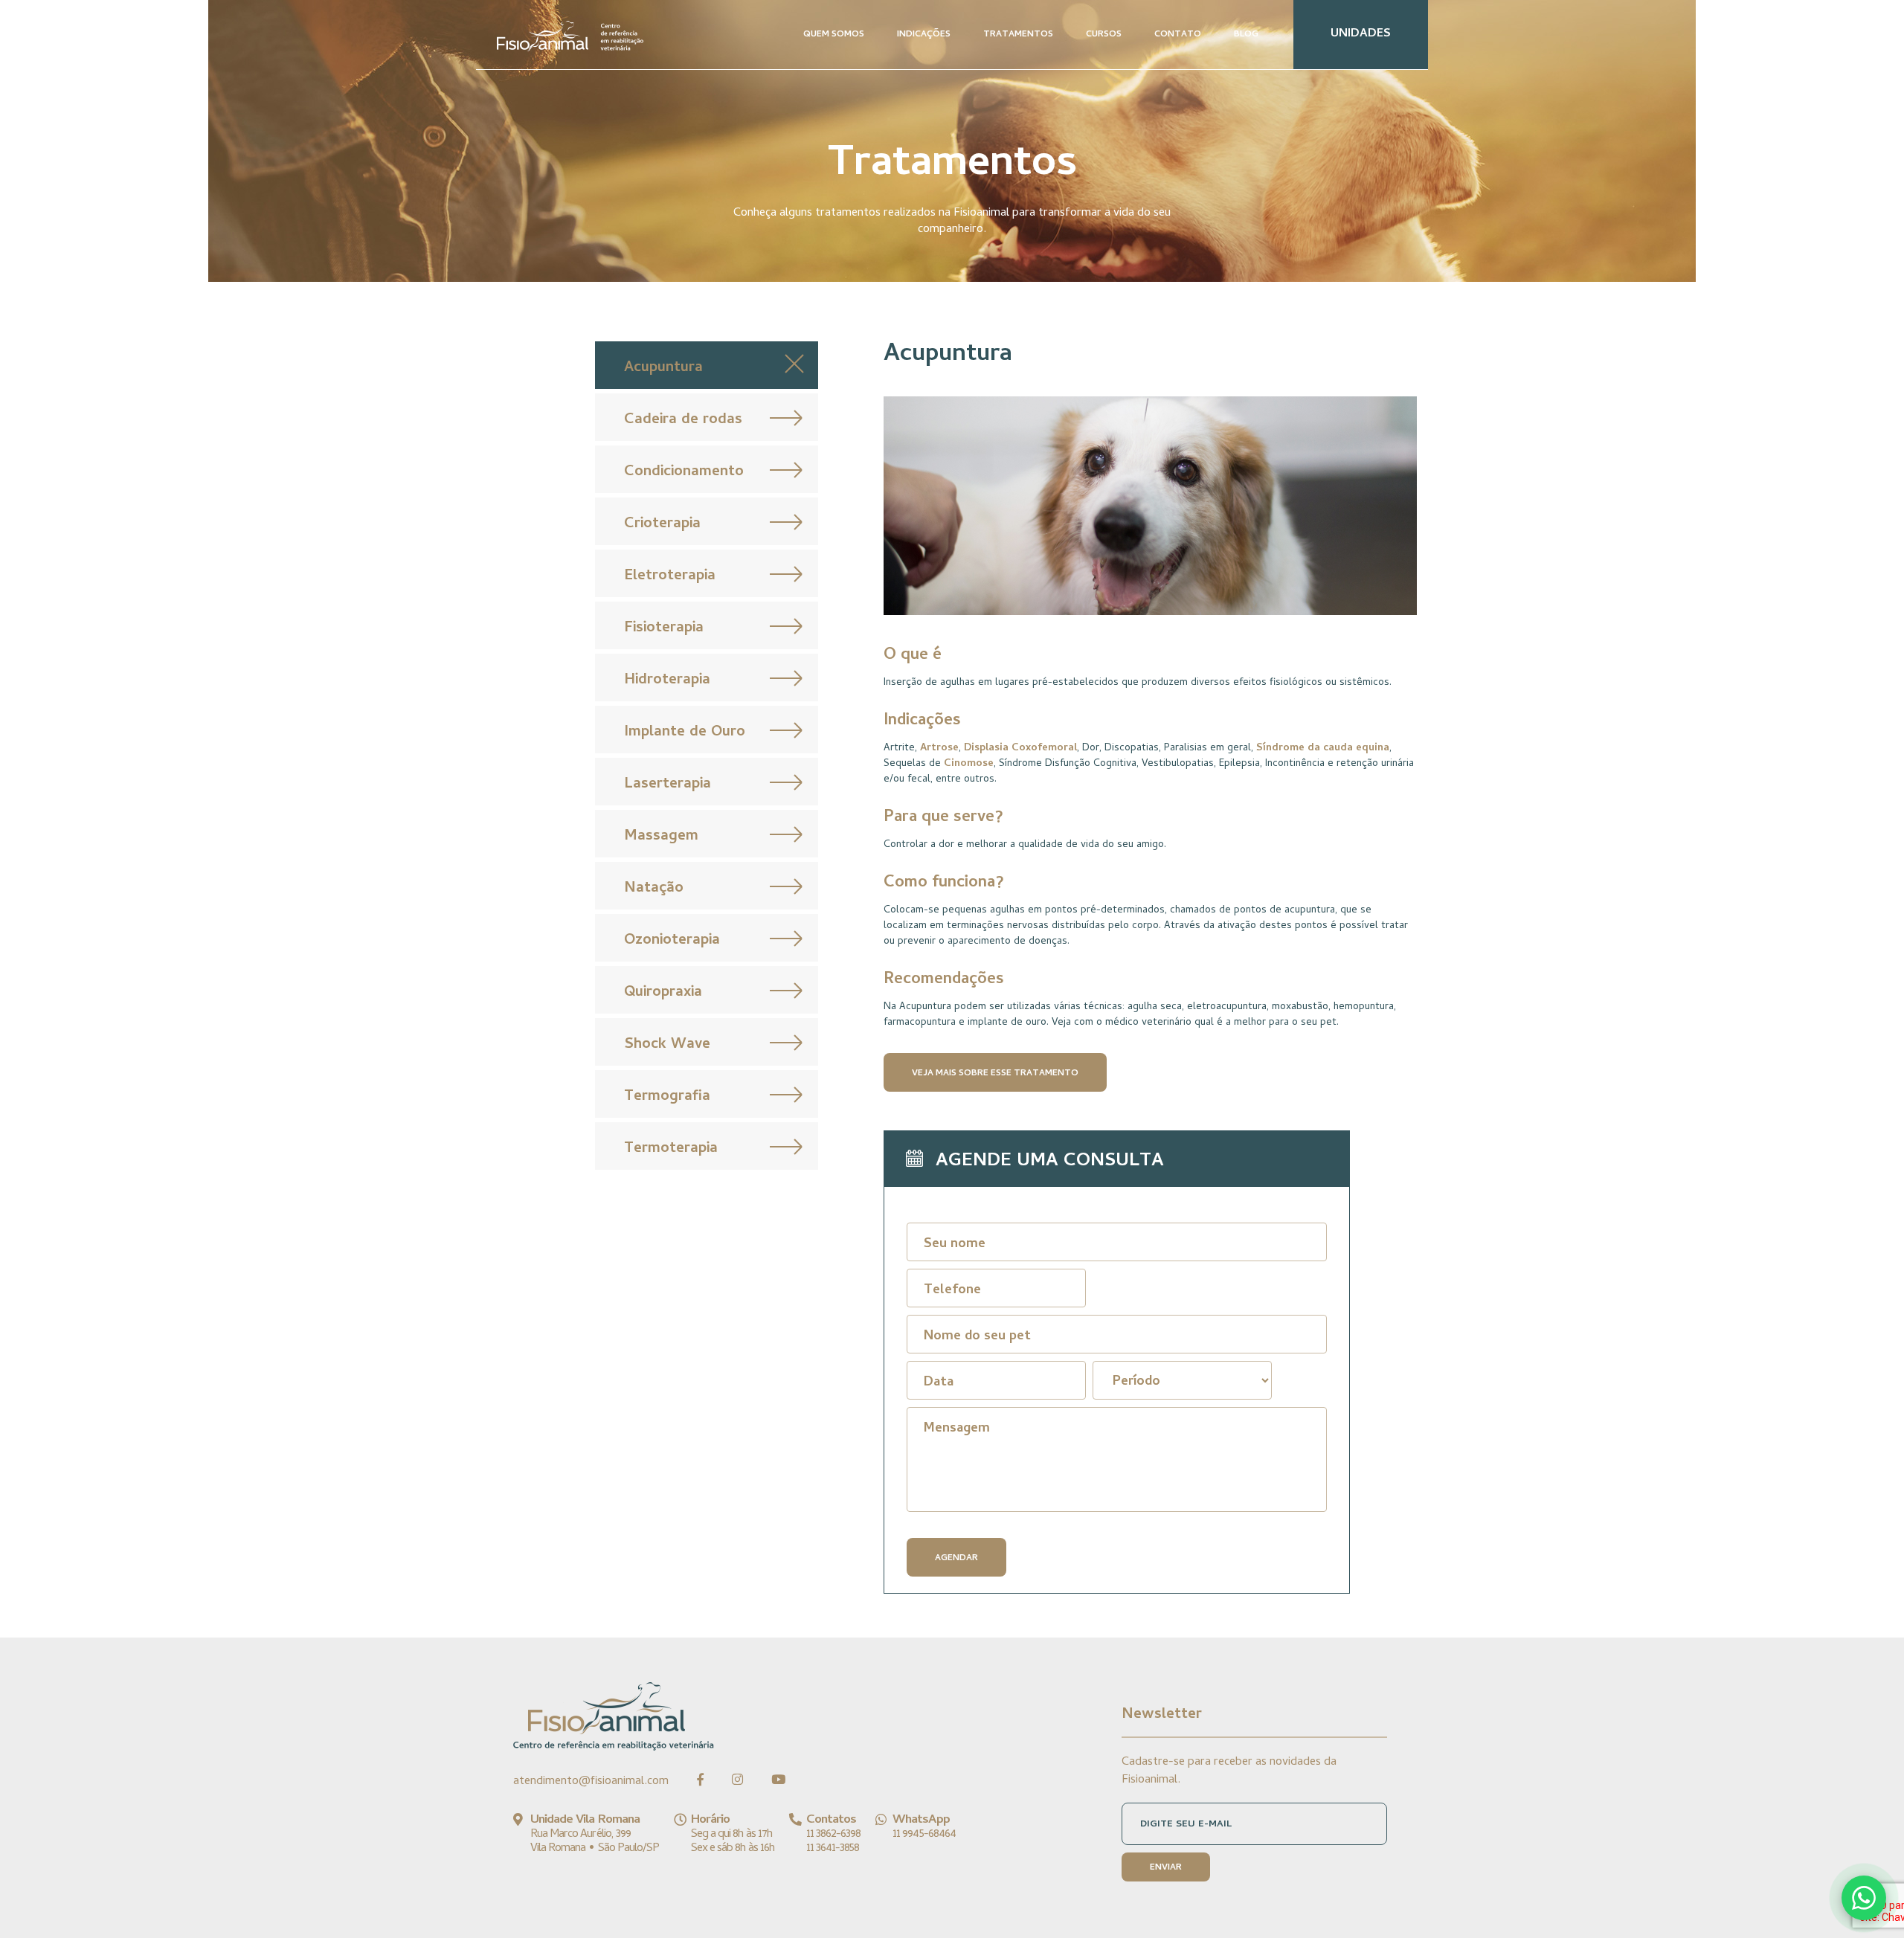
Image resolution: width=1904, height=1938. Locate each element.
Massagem (661, 837)
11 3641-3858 (833, 1849)
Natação (654, 889)
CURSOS (1104, 35)
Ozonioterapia (672, 941)
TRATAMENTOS (1018, 35)
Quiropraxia (663, 993)
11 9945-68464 (924, 1835)
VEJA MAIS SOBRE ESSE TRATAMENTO (995, 1074)
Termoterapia (671, 1149)
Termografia (667, 1097)
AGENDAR (956, 1559)
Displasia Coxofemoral (1020, 749)
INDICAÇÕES (924, 35)
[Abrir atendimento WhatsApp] (1864, 1898)
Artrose (939, 749)
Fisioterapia (664, 629)
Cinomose (969, 764)
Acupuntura (663, 368)
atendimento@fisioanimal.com (591, 1782)
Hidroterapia (667, 681)
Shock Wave (667, 1045)
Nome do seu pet (977, 1337)
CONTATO (1178, 35)
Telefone (952, 1291)
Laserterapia (668, 785)
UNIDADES (1361, 34)
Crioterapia (662, 525)
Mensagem (957, 1429)
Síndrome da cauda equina (1323, 749)
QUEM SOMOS (834, 35)
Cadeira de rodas (683, 421)
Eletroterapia (670, 577)
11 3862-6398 (833, 1835)
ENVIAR (1166, 1868)
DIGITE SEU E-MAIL (1186, 1825)
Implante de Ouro (685, 733)
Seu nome (955, 1245)
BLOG (1246, 35)
